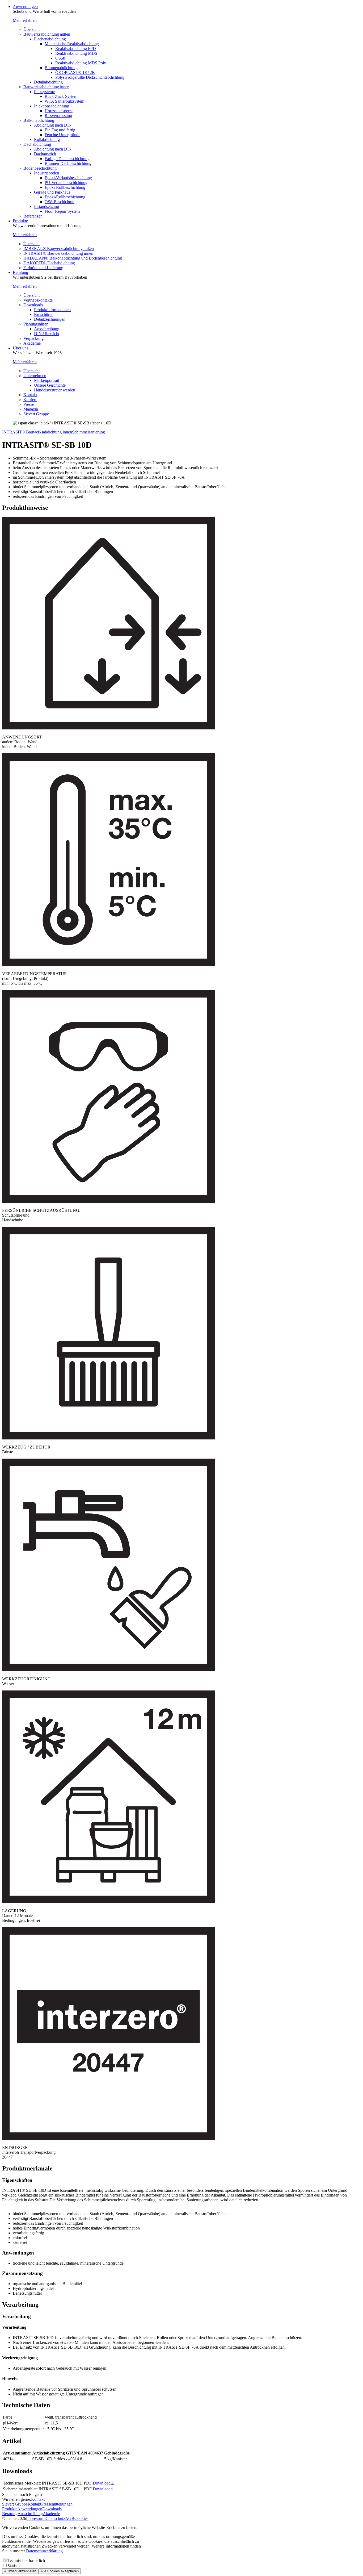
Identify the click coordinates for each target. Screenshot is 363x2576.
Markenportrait (47, 380)
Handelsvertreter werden (55, 390)
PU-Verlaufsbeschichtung (66, 183)
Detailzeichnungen (50, 319)
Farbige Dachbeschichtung (67, 159)
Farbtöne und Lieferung (43, 268)
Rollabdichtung (47, 139)
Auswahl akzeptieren (20, 2571)
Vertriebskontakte (38, 300)
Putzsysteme (44, 92)
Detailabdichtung (48, 82)
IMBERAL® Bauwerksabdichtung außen (59, 249)
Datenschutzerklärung (44, 2551)
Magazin (31, 409)
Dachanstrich (45, 154)
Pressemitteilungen (57, 2504)
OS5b (60, 58)
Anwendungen (25, 7)
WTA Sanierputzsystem (64, 101)
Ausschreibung (47, 329)
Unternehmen (35, 376)
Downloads (33, 305)
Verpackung (33, 338)
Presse (29, 404)
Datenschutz (55, 2518)
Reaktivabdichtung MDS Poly (81, 63)
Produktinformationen (52, 310)
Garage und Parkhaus (52, 192)
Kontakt (30, 395)
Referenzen (33, 216)
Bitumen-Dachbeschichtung (68, 163)
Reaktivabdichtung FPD (76, 49)
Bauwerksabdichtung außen (47, 34)
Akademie (32, 343)
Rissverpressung (58, 116)
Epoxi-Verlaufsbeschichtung (68, 178)
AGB (70, 2518)
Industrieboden (47, 173)
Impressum (35, 2518)
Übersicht (31, 29)
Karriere (30, 400)
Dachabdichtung (37, 144)
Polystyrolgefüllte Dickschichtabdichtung (90, 77)
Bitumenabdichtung (61, 68)
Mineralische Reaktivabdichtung (72, 44)
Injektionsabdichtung (52, 106)
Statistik (14, 2566)
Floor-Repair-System (62, 211)
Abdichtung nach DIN (53, 125)
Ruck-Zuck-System (61, 96)
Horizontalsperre (59, 111)
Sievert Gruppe (36, 414)
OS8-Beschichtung (61, 202)
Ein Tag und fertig (60, 130)
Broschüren (44, 314)
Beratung (20, 272)
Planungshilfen (36, 324)
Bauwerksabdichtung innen (46, 87)
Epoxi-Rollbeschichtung (65, 187)
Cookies (81, 2518)
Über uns (20, 348)
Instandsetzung (47, 206)
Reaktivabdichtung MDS (76, 53)
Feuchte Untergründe (62, 135)
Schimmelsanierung (88, 432)
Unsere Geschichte (50, 385)
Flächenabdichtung (50, 39)
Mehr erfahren (25, 20)
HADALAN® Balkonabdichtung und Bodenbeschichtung (73, 258)
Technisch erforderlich (26, 2560)
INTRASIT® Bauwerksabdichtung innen (58, 253)
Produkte (20, 221)
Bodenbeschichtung (40, 168)
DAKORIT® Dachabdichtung (49, 263)
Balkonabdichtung (39, 120)
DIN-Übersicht (47, 334)
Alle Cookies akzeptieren (60, 2571)
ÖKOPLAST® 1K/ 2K (75, 72)
